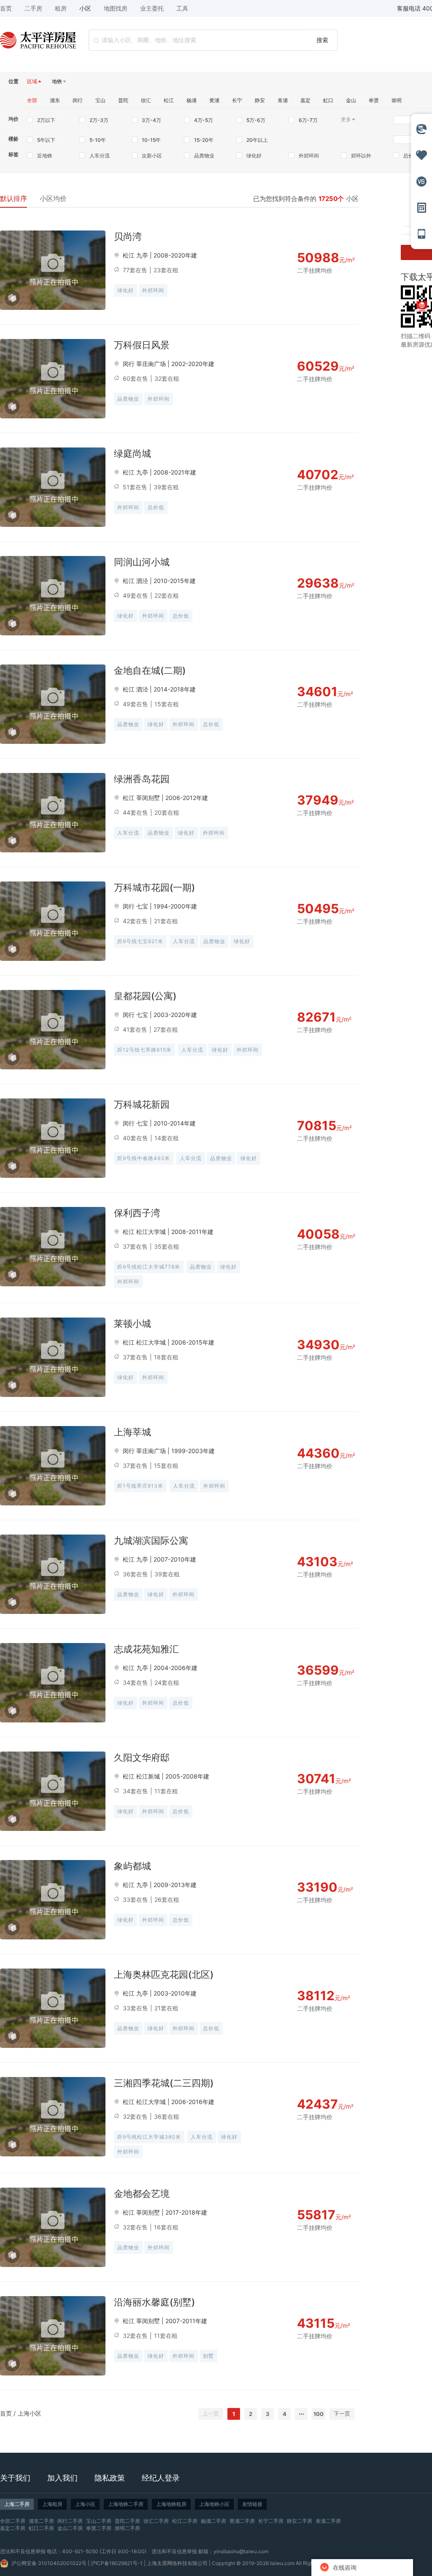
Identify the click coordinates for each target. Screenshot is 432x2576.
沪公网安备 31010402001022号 (49, 2563)
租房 (61, 8)
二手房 (33, 8)
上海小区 (30, 2413)
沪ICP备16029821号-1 (117, 2563)
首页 (6, 2413)
